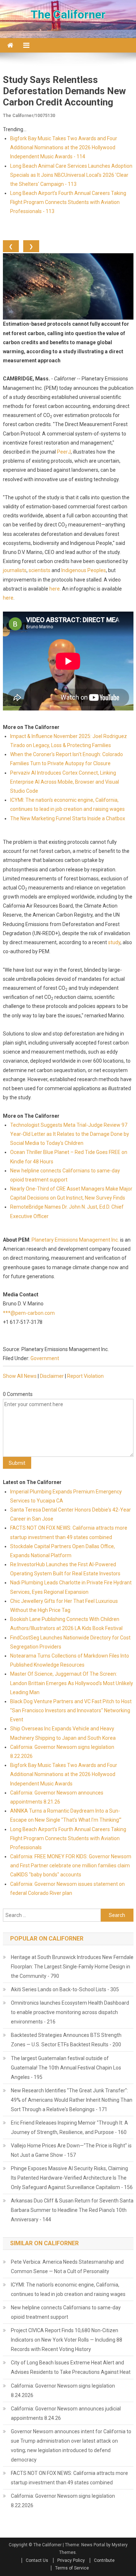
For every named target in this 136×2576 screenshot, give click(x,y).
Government (45, 1358)
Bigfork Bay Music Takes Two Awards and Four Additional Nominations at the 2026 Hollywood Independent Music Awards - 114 (64, 147)
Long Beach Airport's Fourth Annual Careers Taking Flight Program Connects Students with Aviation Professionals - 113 (68, 202)
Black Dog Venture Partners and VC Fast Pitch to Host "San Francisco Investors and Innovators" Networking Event (71, 1710)
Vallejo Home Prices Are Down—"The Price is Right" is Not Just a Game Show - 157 (71, 2150)
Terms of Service (72, 2568)
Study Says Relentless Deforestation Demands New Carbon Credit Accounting (64, 91)
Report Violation (85, 1376)
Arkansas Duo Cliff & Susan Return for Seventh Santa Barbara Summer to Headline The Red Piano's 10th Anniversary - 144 (72, 2210)
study (114, 942)
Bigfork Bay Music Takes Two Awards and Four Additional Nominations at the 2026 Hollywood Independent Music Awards (64, 1774)
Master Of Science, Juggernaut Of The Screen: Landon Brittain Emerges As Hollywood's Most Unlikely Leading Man (72, 1683)
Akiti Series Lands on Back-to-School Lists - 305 (65, 1989)
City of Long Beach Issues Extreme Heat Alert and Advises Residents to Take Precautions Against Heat (71, 2367)
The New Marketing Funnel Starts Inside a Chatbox (68, 818)
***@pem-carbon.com (29, 1313)
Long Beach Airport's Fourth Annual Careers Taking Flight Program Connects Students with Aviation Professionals (68, 1838)
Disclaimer (52, 1376)
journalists (15, 570)
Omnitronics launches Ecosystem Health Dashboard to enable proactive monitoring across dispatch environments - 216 (70, 2012)
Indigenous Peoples (84, 570)
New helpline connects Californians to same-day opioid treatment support (66, 2312)
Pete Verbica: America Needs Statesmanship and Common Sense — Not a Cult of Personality (67, 2267)
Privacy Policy (71, 2560)
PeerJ (64, 452)
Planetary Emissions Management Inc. (75, 1240)
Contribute (104, 2560)
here (55, 589)
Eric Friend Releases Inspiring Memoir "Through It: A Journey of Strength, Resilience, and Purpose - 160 (69, 2127)
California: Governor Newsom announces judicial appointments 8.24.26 (66, 2413)
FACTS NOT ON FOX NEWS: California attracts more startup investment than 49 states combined (69, 2478)
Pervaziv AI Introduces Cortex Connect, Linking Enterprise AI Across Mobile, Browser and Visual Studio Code (65, 782)
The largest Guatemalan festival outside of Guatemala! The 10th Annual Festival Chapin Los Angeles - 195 (66, 2068)
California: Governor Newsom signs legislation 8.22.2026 (63, 2501)
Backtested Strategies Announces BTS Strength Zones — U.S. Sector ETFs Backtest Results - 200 (66, 2040)
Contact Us (37, 2560)
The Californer (68, 14)
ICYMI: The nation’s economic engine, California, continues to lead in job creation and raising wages (68, 2289)
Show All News (20, 1376)
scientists (40, 570)
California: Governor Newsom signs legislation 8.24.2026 (63, 2390)
